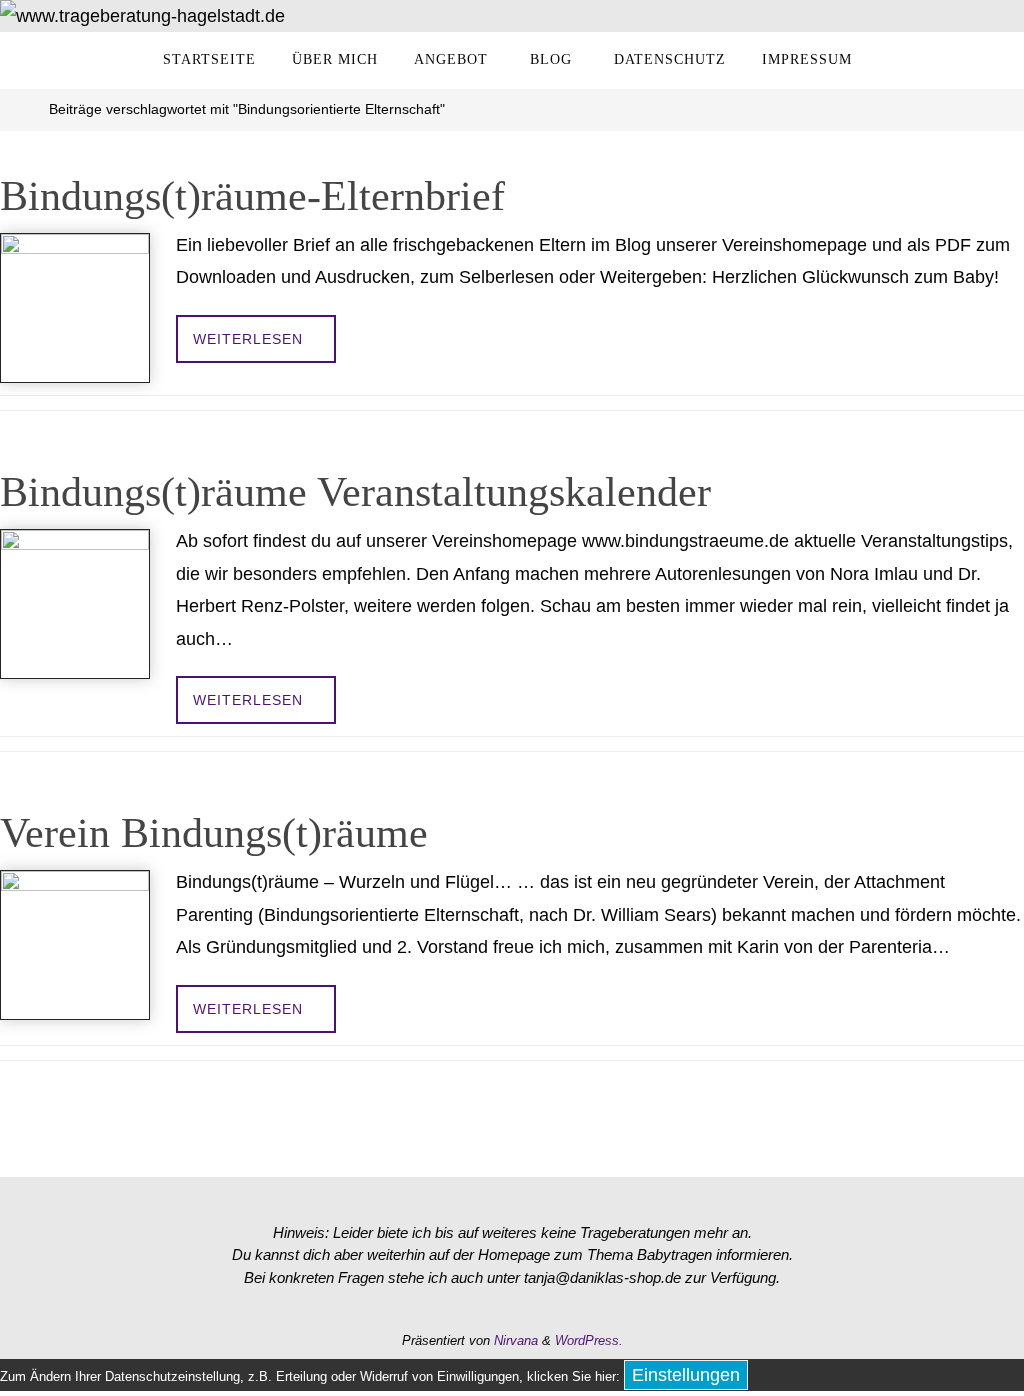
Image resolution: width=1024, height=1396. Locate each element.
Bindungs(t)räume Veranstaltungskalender (355, 492)
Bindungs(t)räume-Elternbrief (252, 196)
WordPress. (589, 1340)
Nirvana (516, 1340)
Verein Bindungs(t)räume (214, 833)
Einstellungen (686, 1375)
